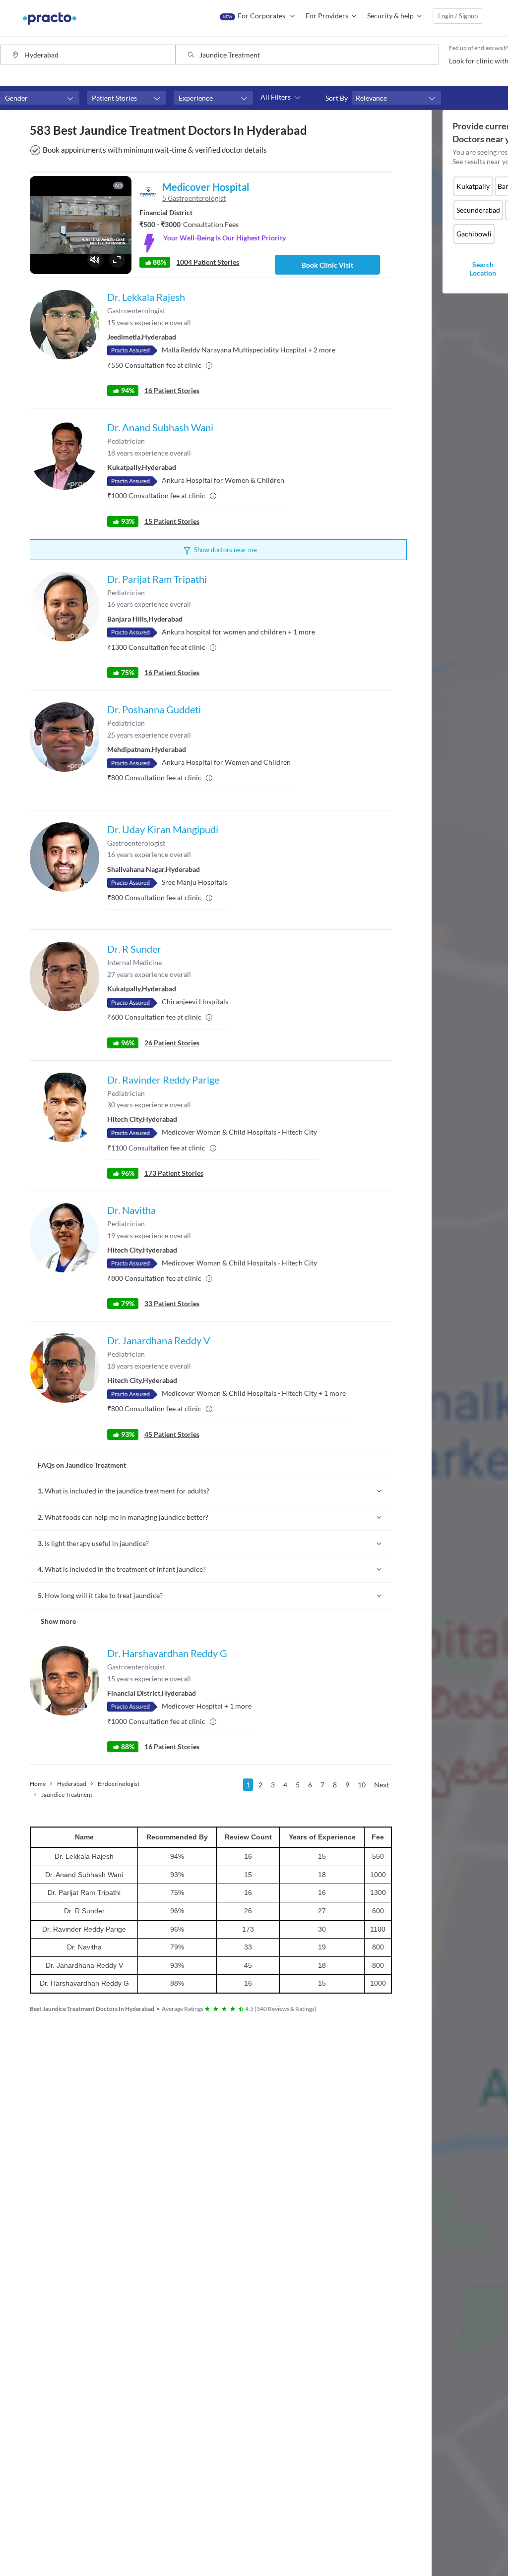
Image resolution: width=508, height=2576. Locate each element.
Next (381, 1785)
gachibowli (474, 234)
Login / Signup (458, 16)
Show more (58, 1621)
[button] (40, 98)
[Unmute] (95, 260)
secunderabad (478, 210)
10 (362, 1785)
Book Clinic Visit (327, 265)
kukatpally (473, 186)
